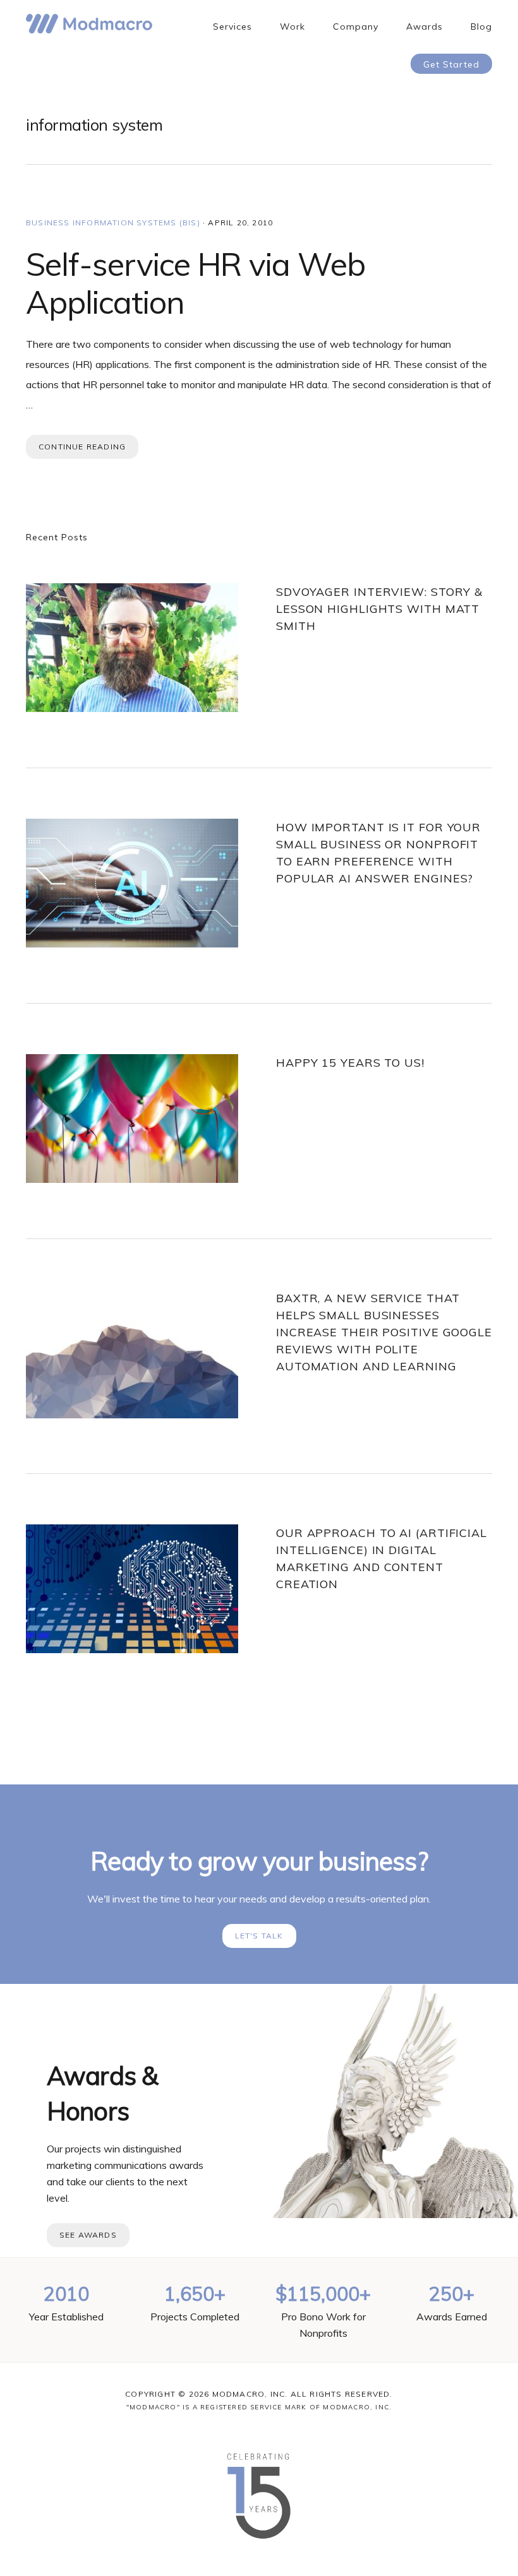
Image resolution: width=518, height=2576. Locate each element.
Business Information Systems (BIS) (113, 223)
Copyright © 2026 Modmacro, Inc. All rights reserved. (259, 2394)
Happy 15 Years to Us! (350, 1063)
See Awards (88, 2235)
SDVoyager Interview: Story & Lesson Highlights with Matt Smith (379, 609)
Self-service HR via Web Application (196, 283)
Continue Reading (82, 447)
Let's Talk (259, 1936)
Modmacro (89, 24)
